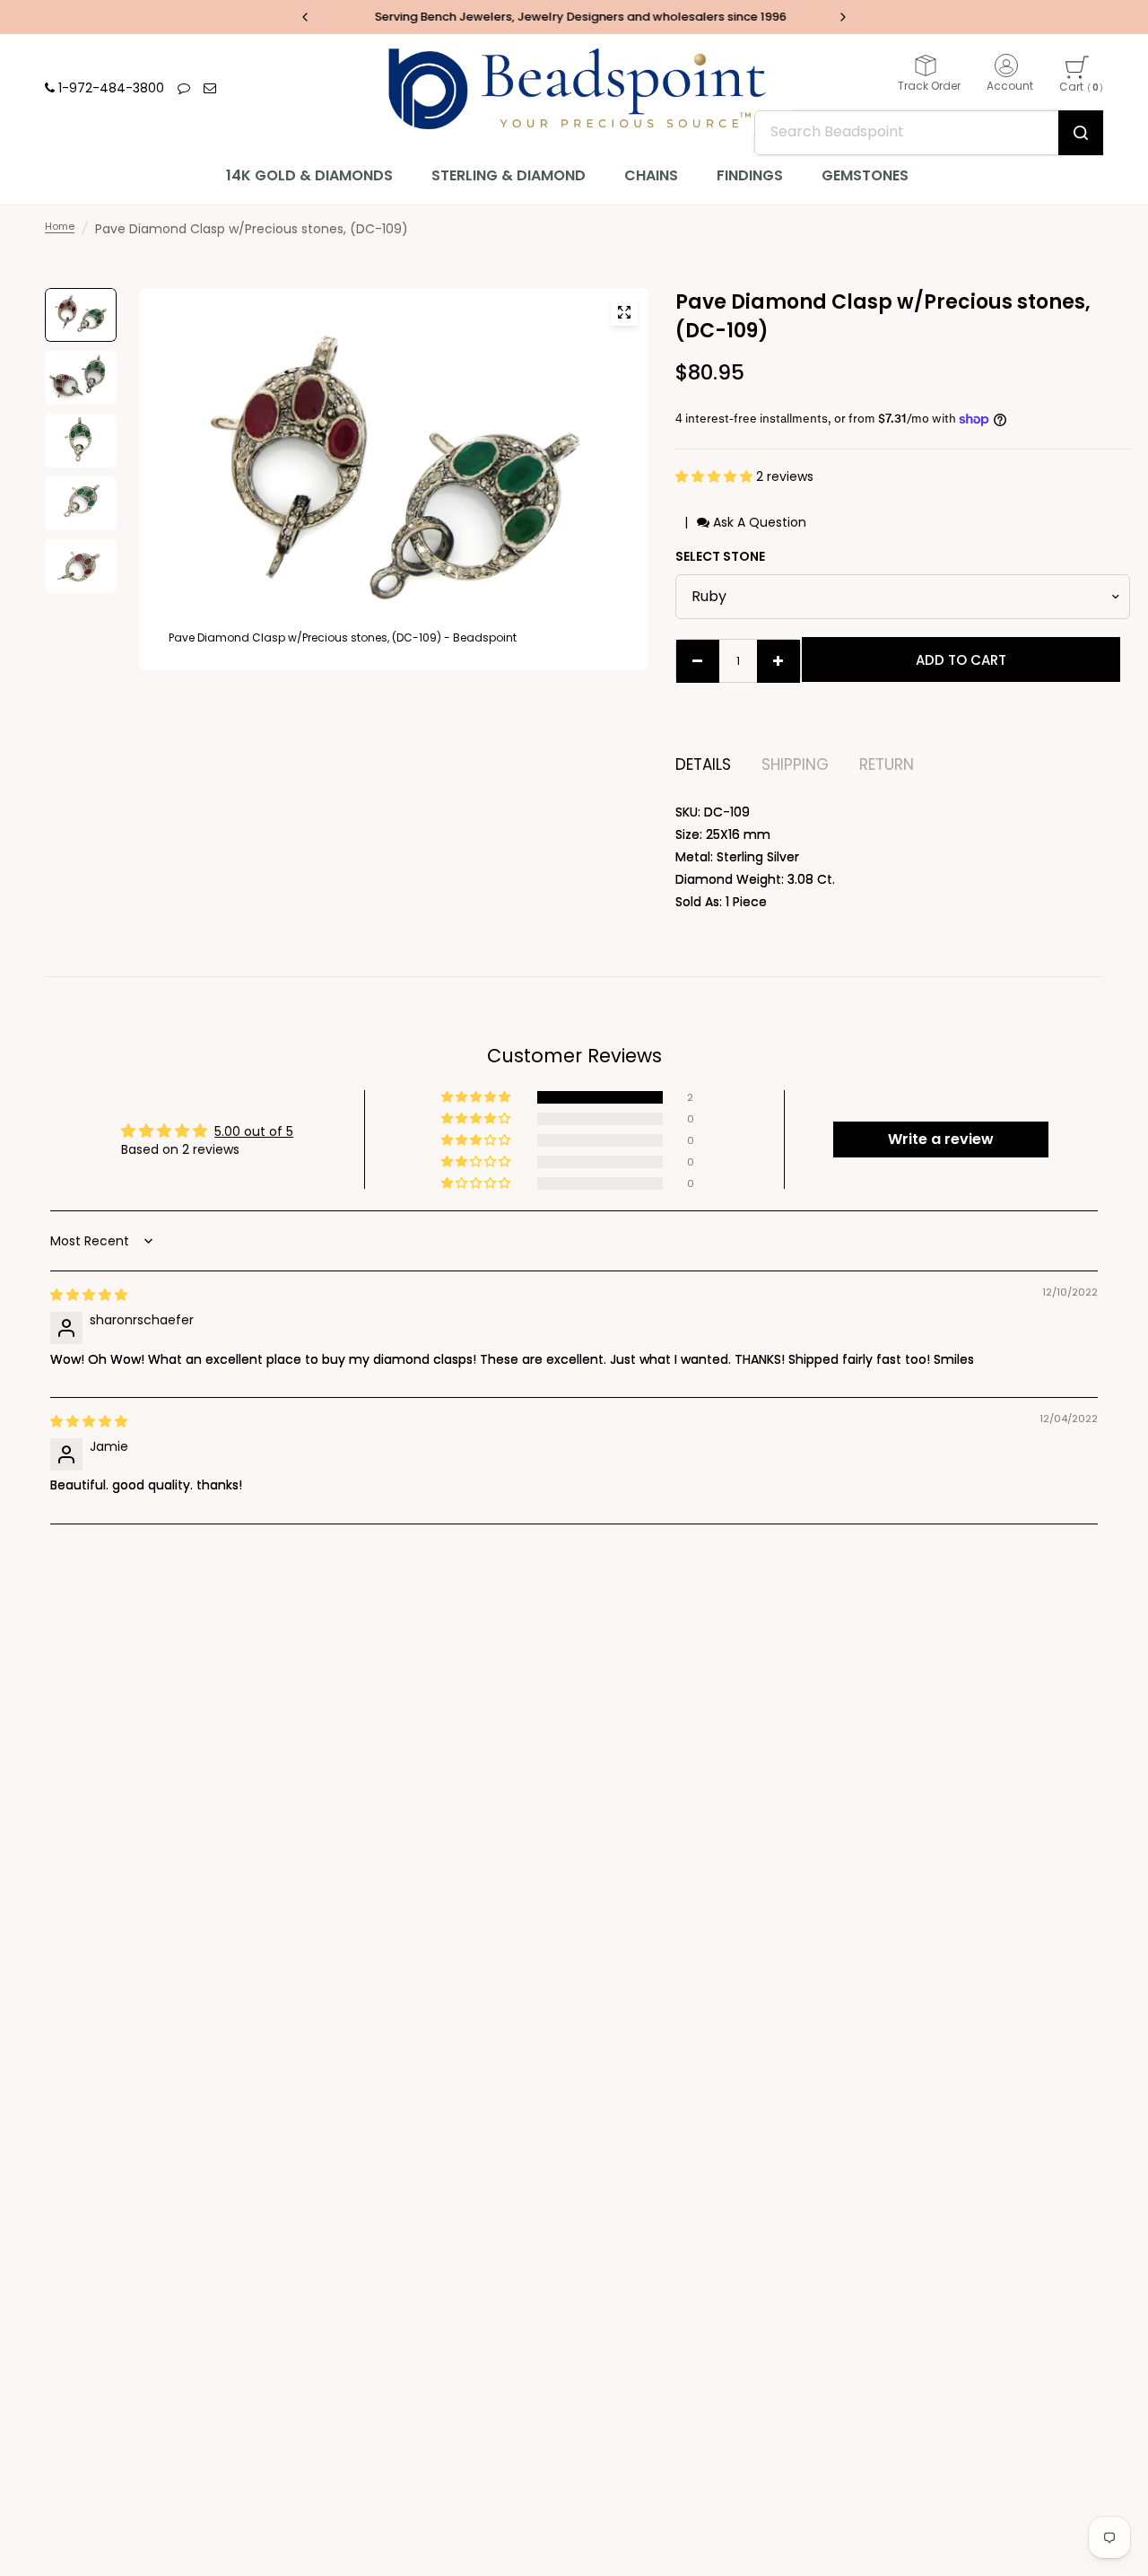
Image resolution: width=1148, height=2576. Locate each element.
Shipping (795, 765)
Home (60, 226)
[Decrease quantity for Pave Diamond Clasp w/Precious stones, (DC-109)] (698, 661)
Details (703, 765)
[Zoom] (624, 312)
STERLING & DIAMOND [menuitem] (509, 175)
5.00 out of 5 (254, 1131)
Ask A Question (758, 522)
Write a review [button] (941, 1139)
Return (887, 765)
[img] (89, 1295)
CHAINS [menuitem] (651, 175)
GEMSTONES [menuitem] (865, 175)
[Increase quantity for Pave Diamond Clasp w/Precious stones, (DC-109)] (778, 661)
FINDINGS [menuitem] (750, 175)
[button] (716, 476)
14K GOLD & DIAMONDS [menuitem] (309, 175)
